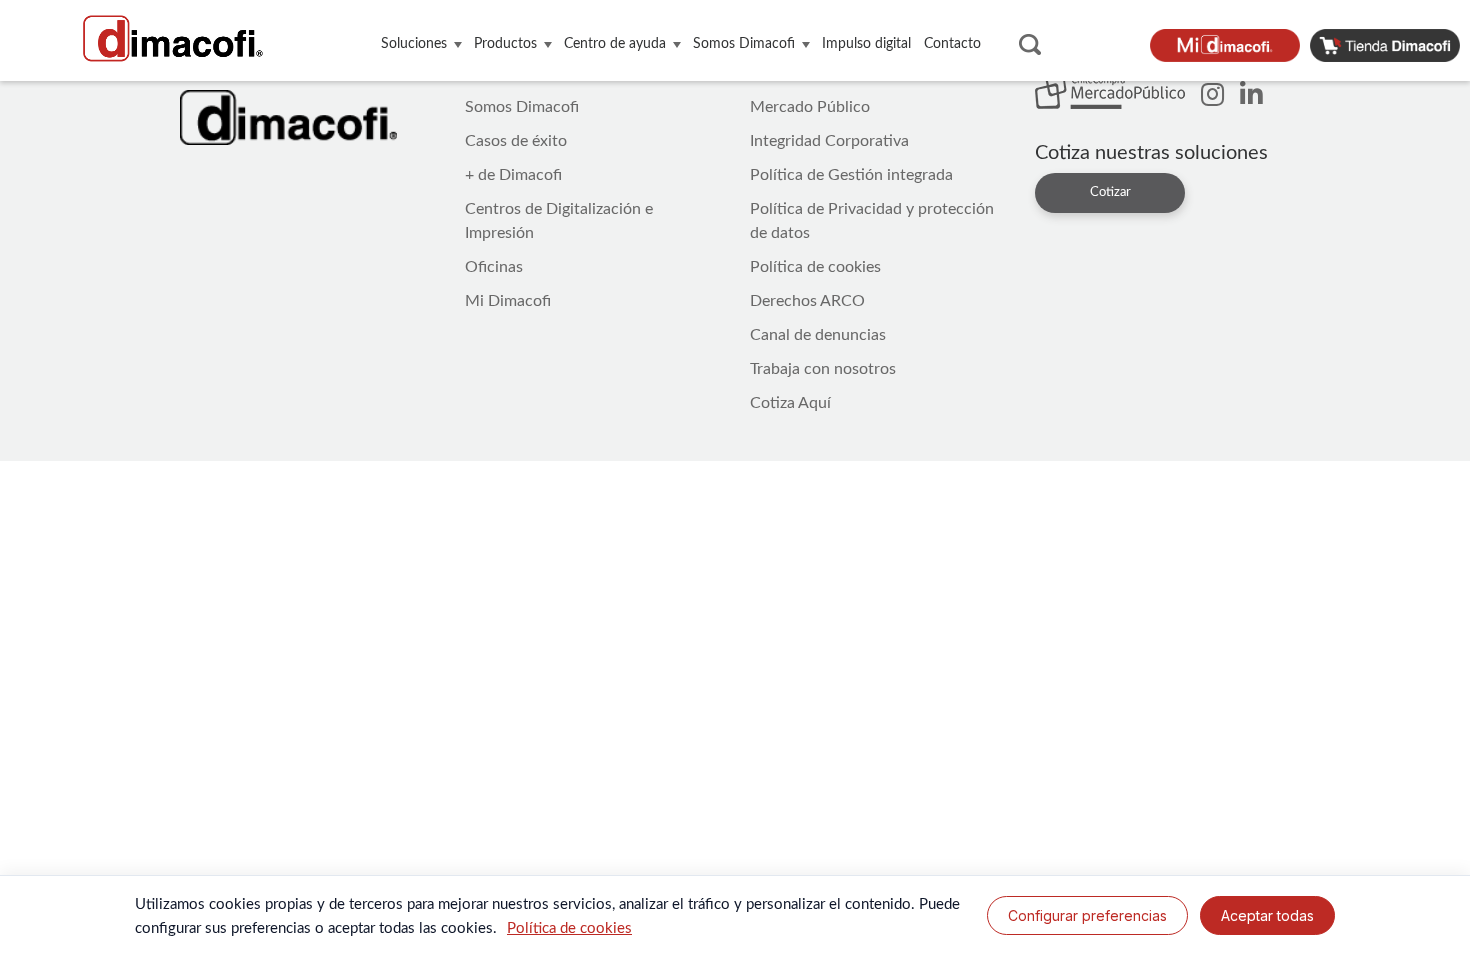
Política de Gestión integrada (851, 175)
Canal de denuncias (818, 335)
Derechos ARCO (807, 301)
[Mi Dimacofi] (1230, 45)
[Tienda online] (1390, 45)
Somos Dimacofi (744, 44)
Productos (505, 44)
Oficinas (494, 267)
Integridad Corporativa (829, 141)
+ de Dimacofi (513, 175)
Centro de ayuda (615, 44)
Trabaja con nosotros (823, 369)
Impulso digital (866, 44)
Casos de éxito (516, 141)
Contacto (952, 44)
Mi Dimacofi (508, 301)
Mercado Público (810, 107)
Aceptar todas (1267, 915)
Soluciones (414, 44)
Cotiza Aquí (790, 403)
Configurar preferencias (1087, 915)
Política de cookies (815, 267)
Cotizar (1110, 192)
